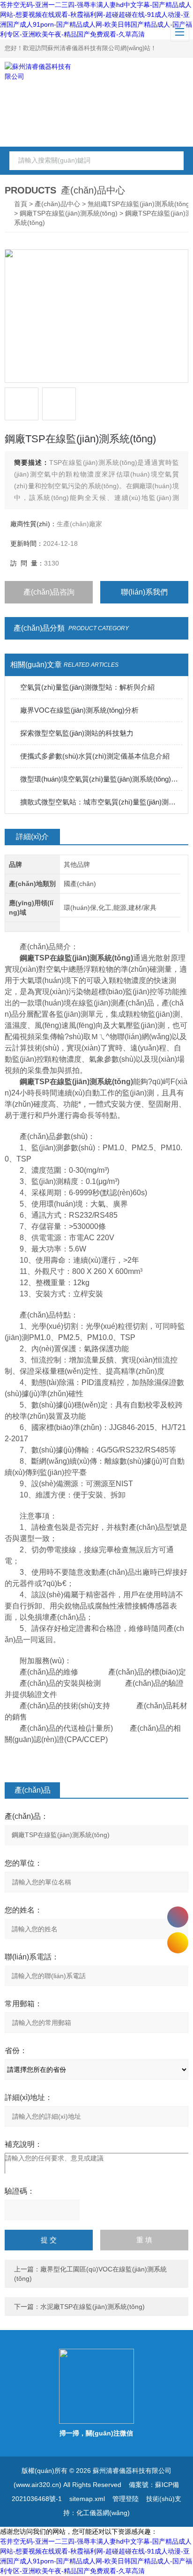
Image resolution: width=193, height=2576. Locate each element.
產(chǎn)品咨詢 (49, 592)
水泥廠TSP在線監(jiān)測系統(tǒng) (93, 2307)
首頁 (21, 204)
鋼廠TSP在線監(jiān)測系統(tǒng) (69, 213)
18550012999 (178, 1917)
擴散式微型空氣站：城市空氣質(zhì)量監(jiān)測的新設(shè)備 (101, 802)
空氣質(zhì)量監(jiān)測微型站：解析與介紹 (87, 687)
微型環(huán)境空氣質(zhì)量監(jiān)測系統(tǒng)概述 (101, 779)
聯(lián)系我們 (144, 592)
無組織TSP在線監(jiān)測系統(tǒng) (140, 204)
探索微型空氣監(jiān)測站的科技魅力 (77, 733)
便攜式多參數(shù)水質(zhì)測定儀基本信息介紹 (95, 756)
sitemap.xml (87, 2499)
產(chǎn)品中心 (57, 204)
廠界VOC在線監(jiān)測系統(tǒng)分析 (79, 710)
